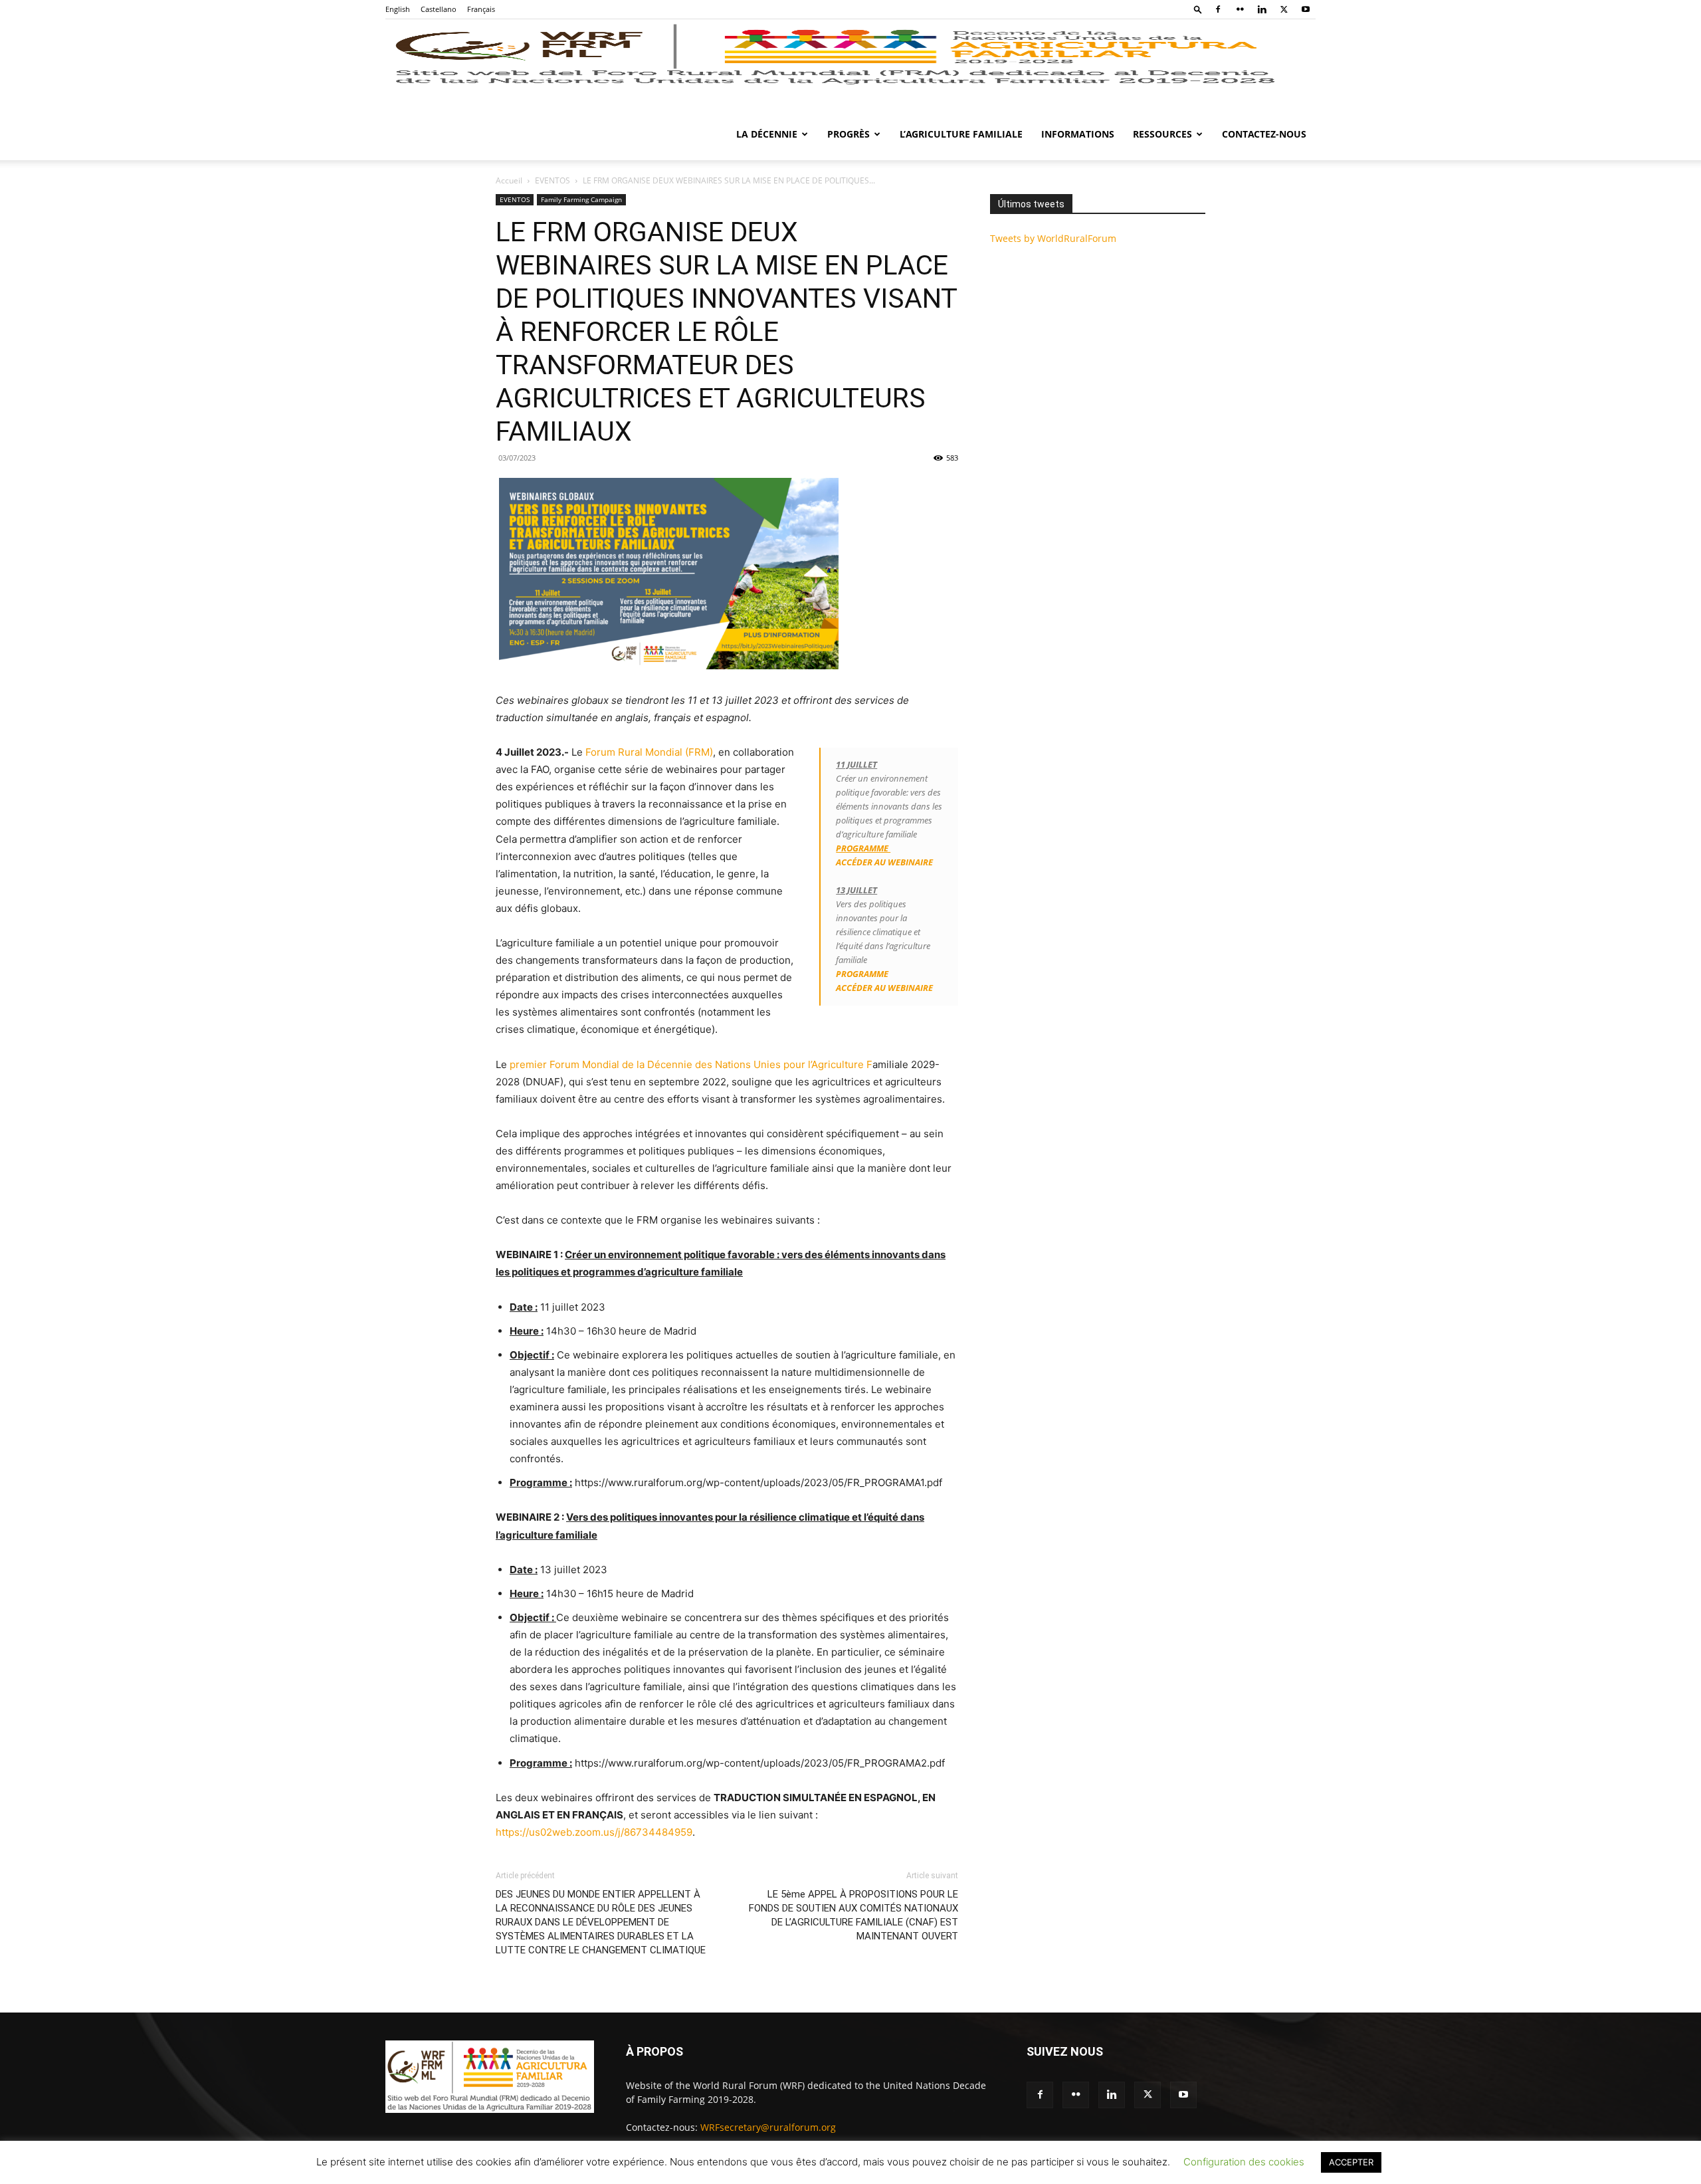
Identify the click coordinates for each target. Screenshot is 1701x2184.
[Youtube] (1306, 9)
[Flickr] (1240, 9)
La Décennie (767, 134)
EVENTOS (552, 180)
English (398, 9)
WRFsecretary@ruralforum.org (768, 2127)
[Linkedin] (1262, 9)
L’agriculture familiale (961, 134)
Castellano (439, 9)
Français (481, 9)
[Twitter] (1284, 9)
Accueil (509, 180)
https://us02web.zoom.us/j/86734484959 (594, 1832)
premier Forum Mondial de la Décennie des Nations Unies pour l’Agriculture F (691, 1064)
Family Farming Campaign (581, 199)
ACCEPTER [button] (1351, 2162)
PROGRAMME (862, 974)
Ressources (1162, 134)
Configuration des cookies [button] (1244, 2162)
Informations (1078, 134)
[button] (1198, 9)
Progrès (849, 134)
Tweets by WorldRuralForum (1053, 238)
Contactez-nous (1264, 134)
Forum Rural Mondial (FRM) (649, 752)
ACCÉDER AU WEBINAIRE (885, 862)
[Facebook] (1218, 9)
